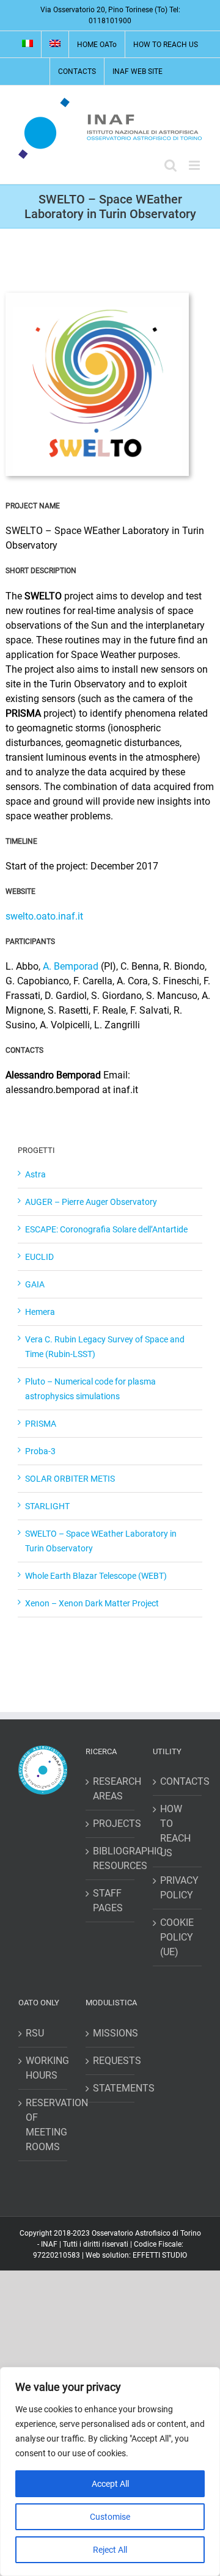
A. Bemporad (71, 966)
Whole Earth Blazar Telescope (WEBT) (96, 1576)
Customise (110, 2517)
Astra (35, 1174)
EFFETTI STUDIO (160, 2255)
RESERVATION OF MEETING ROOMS (43, 2125)
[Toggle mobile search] (170, 165)
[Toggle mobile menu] (195, 165)
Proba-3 (40, 1451)
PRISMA (41, 1424)
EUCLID (39, 1257)
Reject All (110, 2550)
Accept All (110, 2484)
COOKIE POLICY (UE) (177, 1937)
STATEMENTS (111, 2088)
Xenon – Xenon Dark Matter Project (92, 1603)
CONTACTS (178, 1781)
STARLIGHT (47, 1506)
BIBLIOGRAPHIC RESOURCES (111, 1858)
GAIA (35, 1284)
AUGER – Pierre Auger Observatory (91, 1202)
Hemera (40, 1312)
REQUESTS (111, 2061)
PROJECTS (111, 1824)
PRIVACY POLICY (178, 1888)
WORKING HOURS (43, 2068)
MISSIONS (111, 2033)
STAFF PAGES (108, 1901)
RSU (35, 2033)
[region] (110, 2472)
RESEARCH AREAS (111, 1789)
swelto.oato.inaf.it (44, 916)
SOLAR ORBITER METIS (70, 1479)
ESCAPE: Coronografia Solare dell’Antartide (106, 1229)
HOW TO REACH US (175, 1831)
